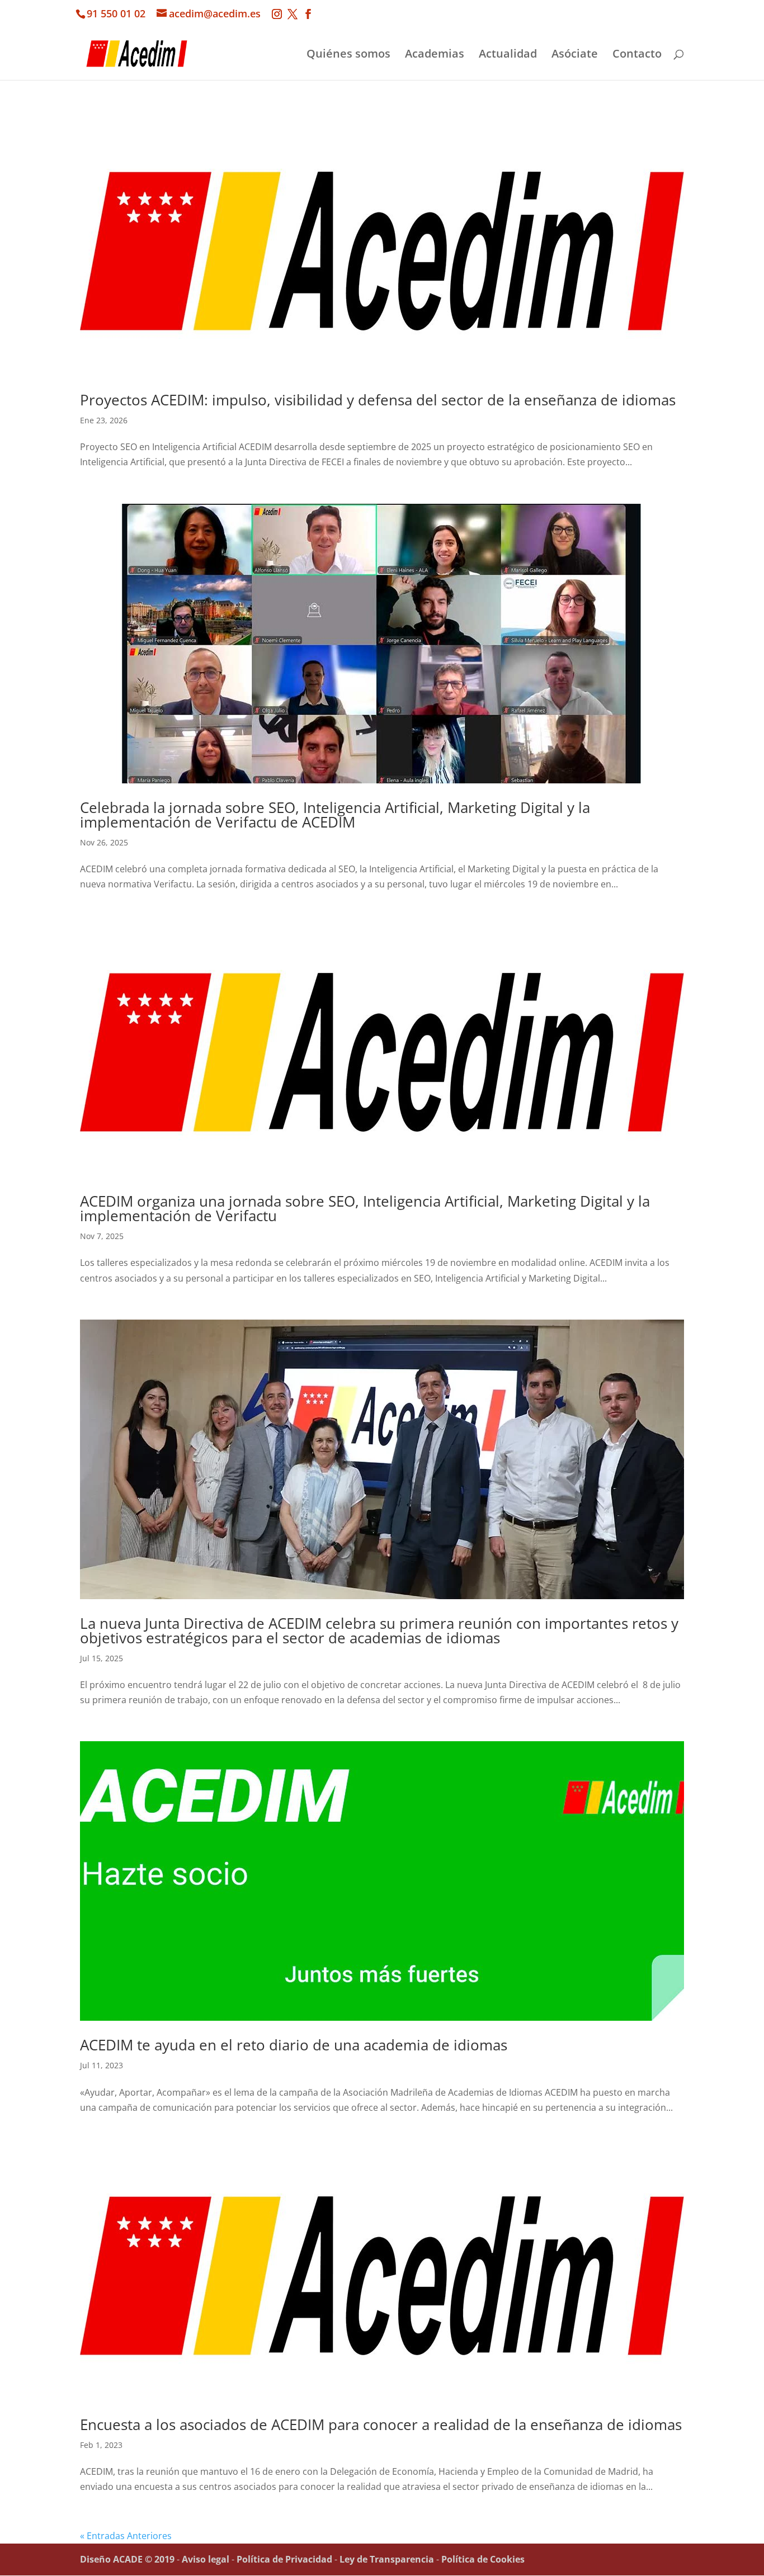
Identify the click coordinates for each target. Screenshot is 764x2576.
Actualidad (508, 55)
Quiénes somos (348, 55)
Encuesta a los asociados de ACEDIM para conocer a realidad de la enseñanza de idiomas (381, 2424)
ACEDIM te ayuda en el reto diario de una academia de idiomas (294, 2045)
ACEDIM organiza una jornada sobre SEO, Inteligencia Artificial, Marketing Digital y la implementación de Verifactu (365, 1208)
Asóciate (575, 55)
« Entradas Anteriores (126, 2536)
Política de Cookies (483, 2559)
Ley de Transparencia (387, 2559)
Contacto (637, 55)
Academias (435, 55)
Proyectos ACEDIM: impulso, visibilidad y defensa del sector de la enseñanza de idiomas (378, 400)
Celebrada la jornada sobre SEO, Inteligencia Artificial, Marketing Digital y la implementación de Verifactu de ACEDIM (335, 815)
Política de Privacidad (284, 2559)
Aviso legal (206, 2559)
